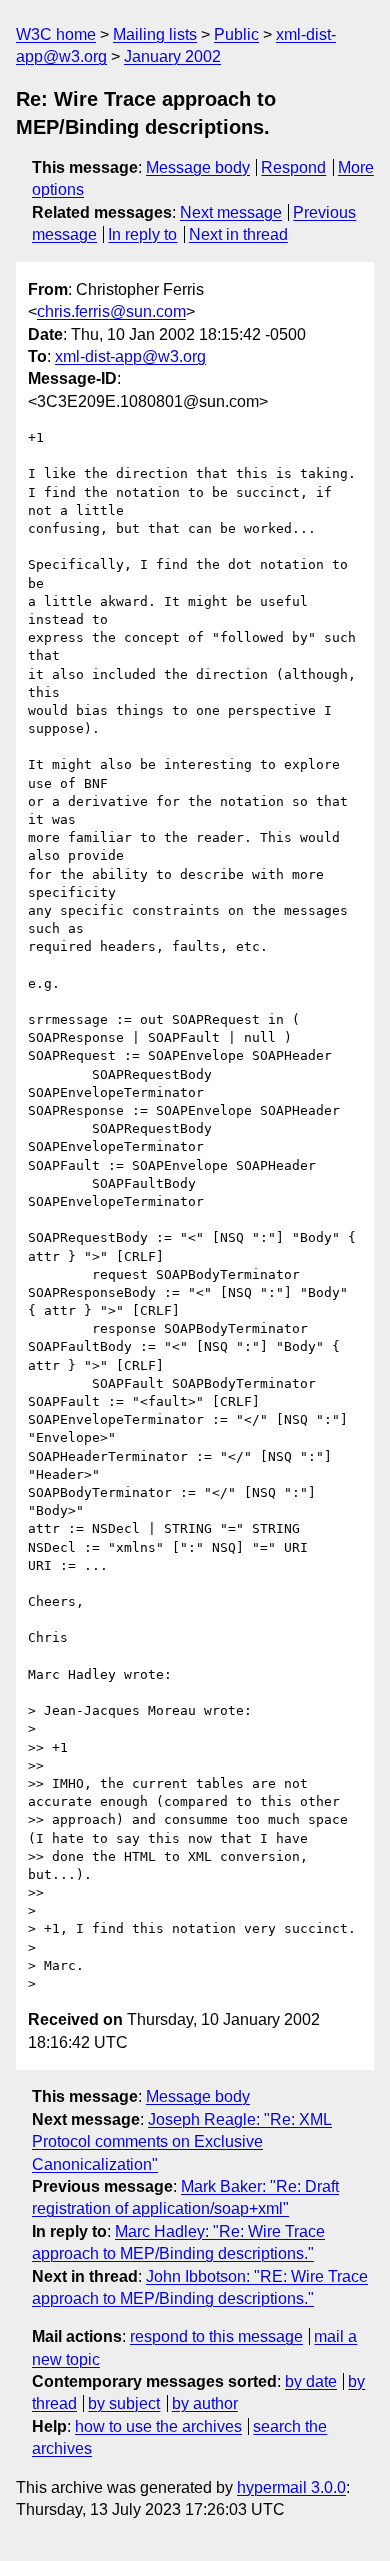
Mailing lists (155, 34)
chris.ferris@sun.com (111, 311)
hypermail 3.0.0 (291, 2487)
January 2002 (172, 56)
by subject (124, 2403)
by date (311, 2381)
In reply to (142, 234)
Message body (198, 167)
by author (205, 2403)
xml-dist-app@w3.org (130, 356)
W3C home (56, 34)
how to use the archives (158, 2426)
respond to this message (216, 2336)
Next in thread (238, 234)
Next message (231, 212)
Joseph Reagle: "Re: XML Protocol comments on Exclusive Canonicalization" (182, 2142)
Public (236, 34)
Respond (293, 167)
